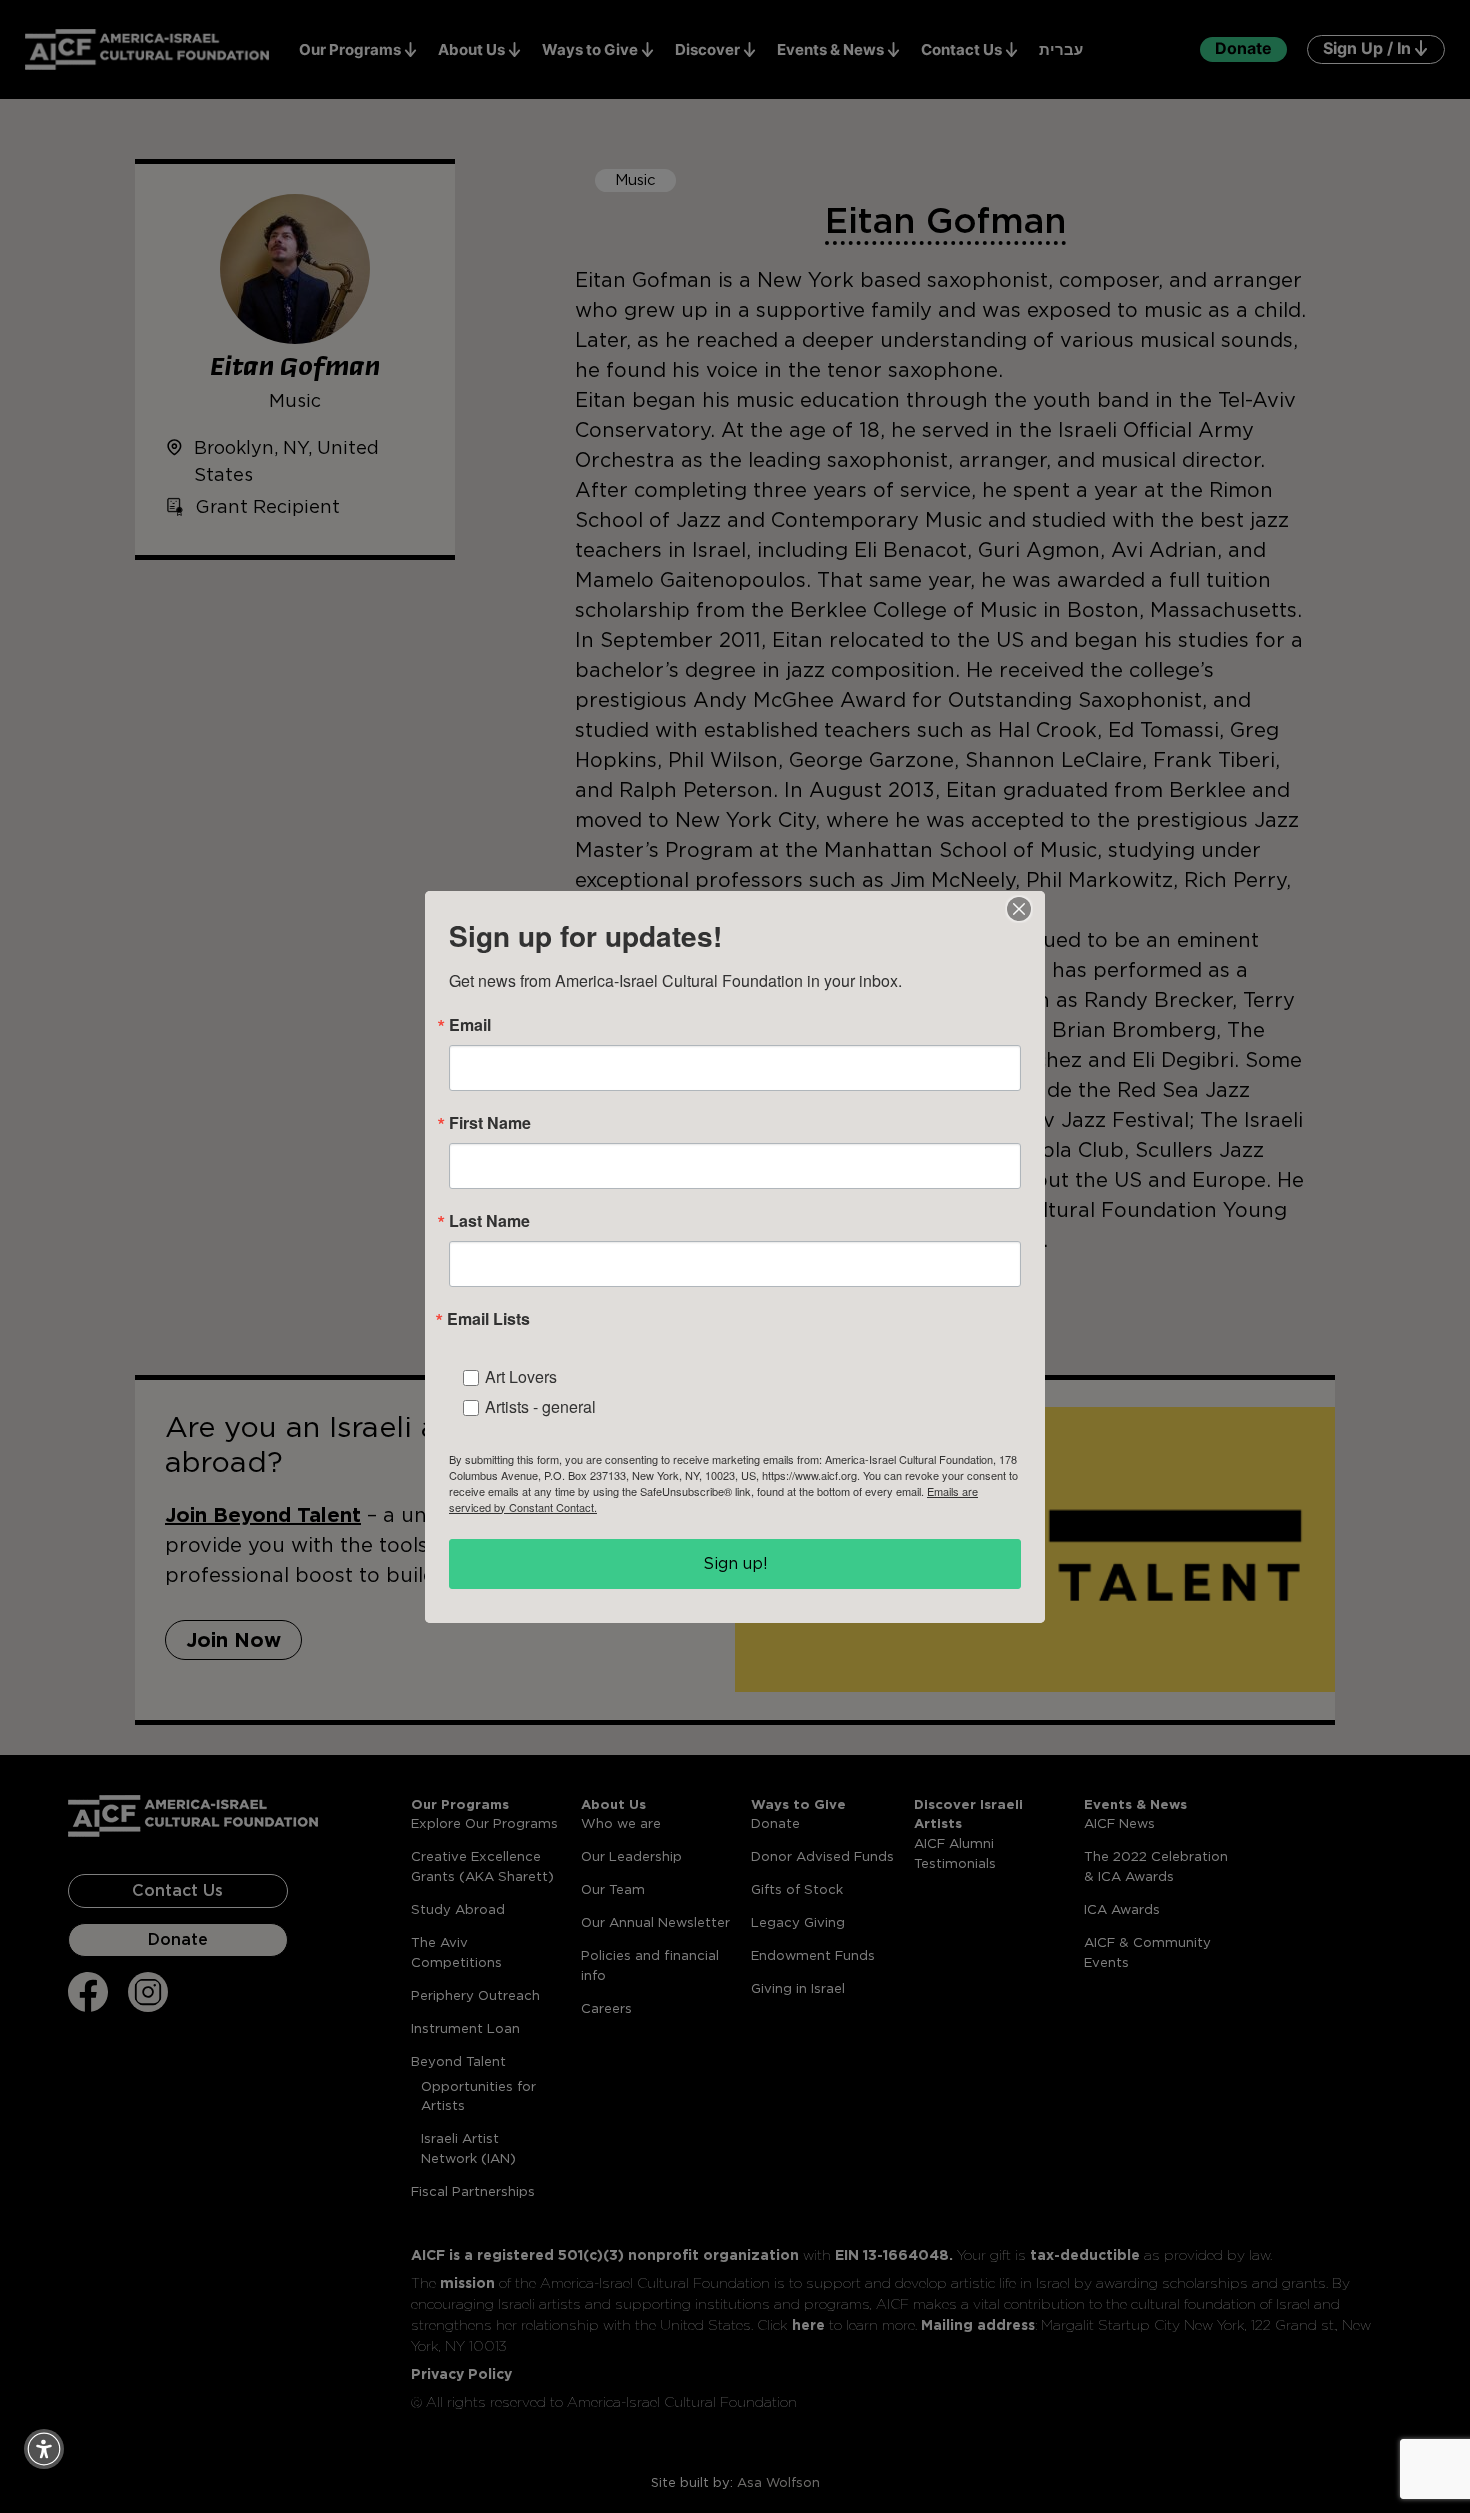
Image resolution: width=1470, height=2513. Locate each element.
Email (470, 1025)
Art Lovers (521, 1376)
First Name (490, 1123)
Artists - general (540, 1406)
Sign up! (735, 1563)
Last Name (489, 1221)
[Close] (1019, 909)
